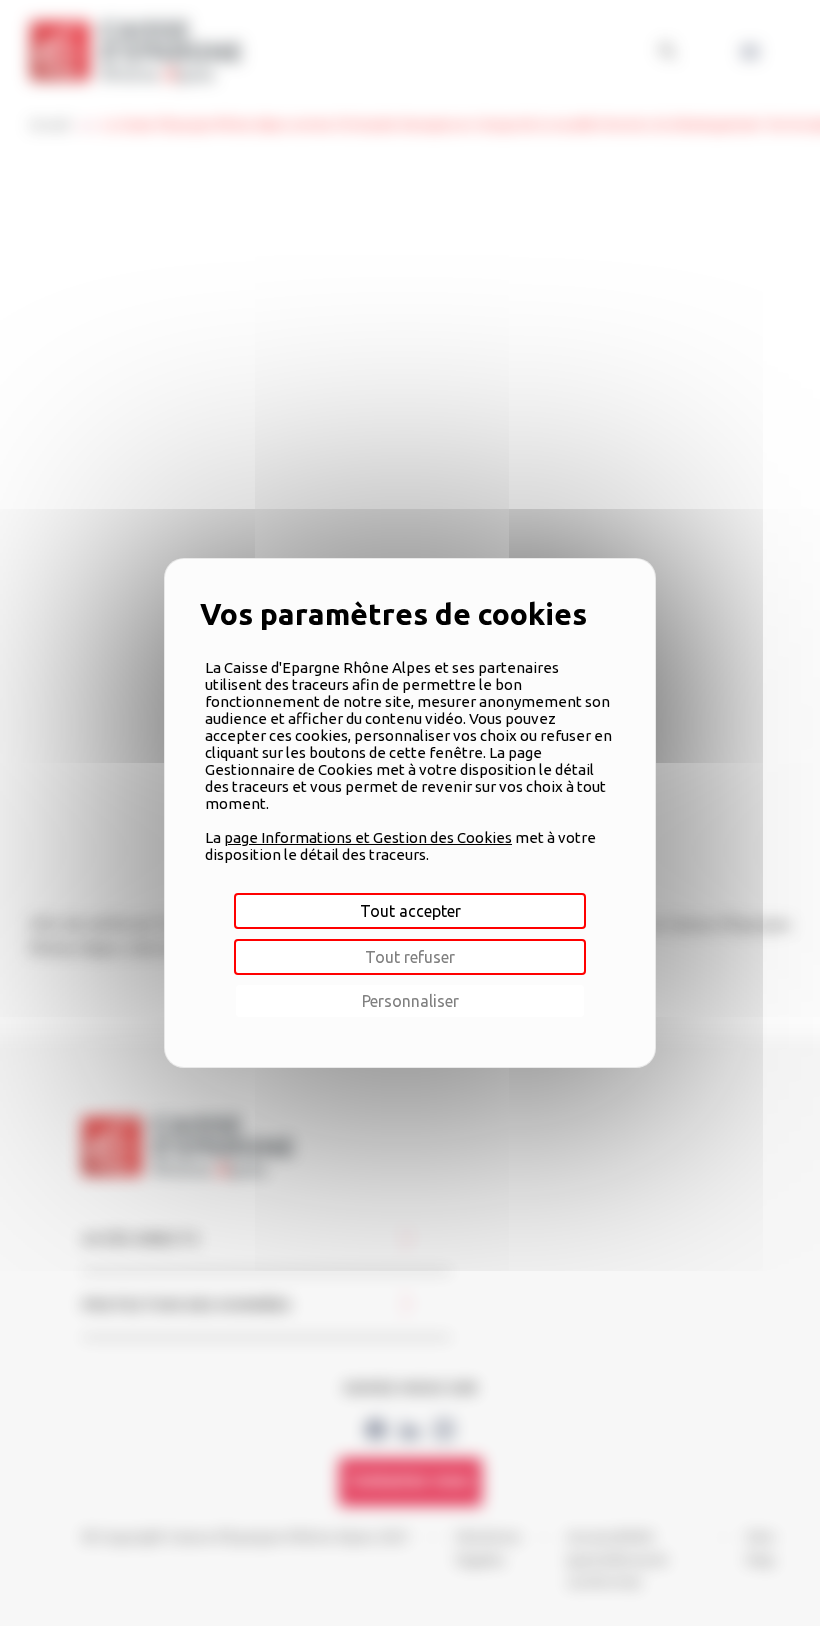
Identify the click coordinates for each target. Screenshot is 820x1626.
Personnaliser (410, 1001)
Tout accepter (410, 911)
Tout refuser (410, 957)
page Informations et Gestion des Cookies (368, 837)
